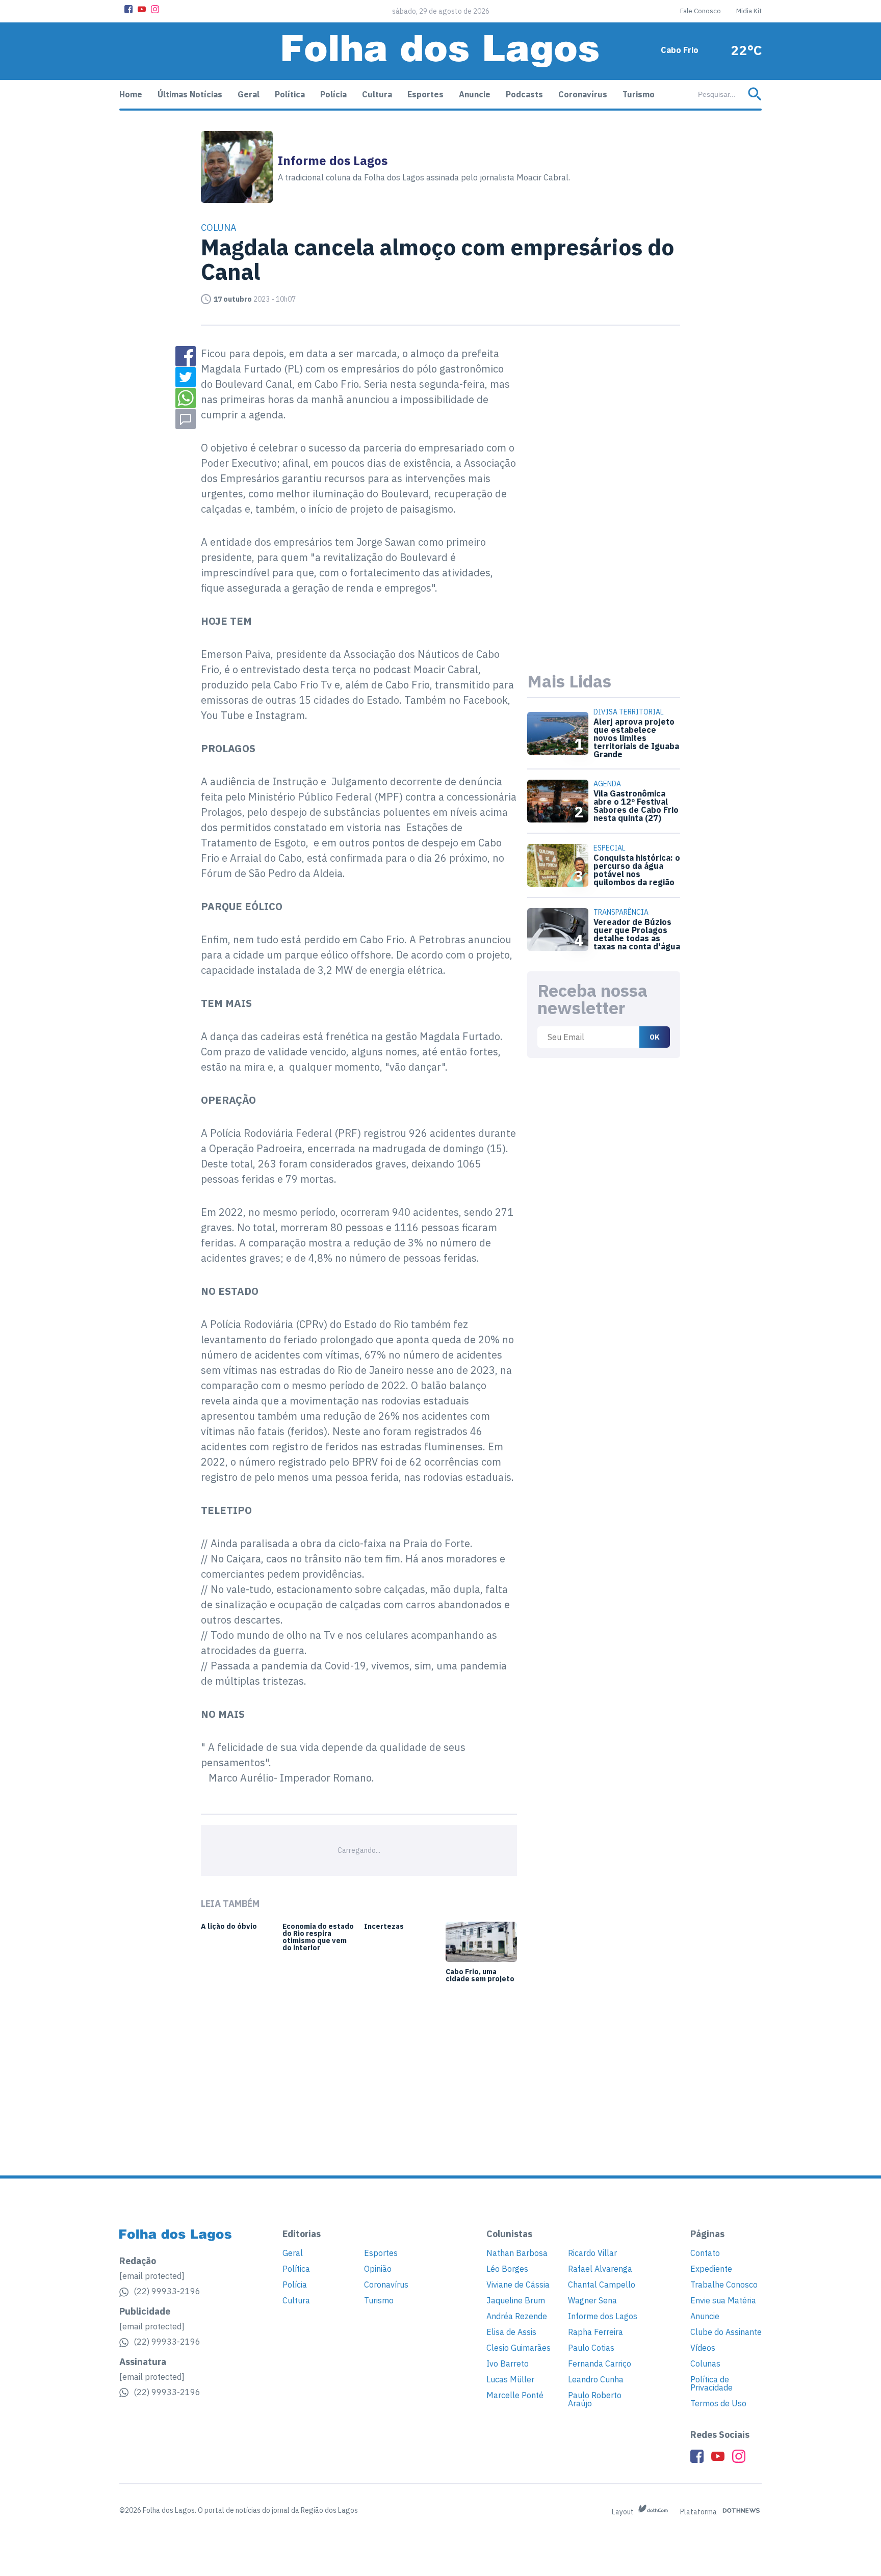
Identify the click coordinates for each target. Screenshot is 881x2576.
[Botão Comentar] (186, 419)
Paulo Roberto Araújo (595, 2399)
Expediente (711, 2269)
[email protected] (152, 2276)
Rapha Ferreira (595, 2332)
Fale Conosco (701, 11)
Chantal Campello (602, 2285)
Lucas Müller (510, 2379)
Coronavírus (583, 94)
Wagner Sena (592, 2300)
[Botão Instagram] (155, 9)
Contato (705, 2253)
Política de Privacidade (711, 2383)
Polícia (333, 94)
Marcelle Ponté (515, 2395)
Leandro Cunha (596, 2379)
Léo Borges (507, 2269)
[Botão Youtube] (142, 9)
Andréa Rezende (517, 2316)
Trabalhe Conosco (724, 2285)
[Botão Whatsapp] (186, 398)
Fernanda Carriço (600, 2363)
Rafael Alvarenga (600, 2269)
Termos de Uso (718, 2403)
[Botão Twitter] (186, 377)
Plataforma (699, 2512)
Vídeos (703, 2348)
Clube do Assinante (726, 2332)
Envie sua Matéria (723, 2300)
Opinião (378, 2269)
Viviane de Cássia (518, 2285)
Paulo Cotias (591, 2348)
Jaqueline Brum (516, 2300)
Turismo (639, 94)
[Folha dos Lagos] (440, 51)
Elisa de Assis (511, 2332)
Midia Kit (749, 11)
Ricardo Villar (592, 2253)
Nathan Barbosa (517, 2253)
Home (131, 94)
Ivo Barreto (508, 2363)
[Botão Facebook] (128, 9)
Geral (249, 94)
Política (290, 94)
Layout (624, 2512)
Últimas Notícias (190, 94)
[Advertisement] (604, 499)
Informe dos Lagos (603, 2316)
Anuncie (475, 94)
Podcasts (524, 94)
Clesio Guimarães (519, 2348)
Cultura (377, 94)
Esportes (425, 94)
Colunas (705, 2363)
